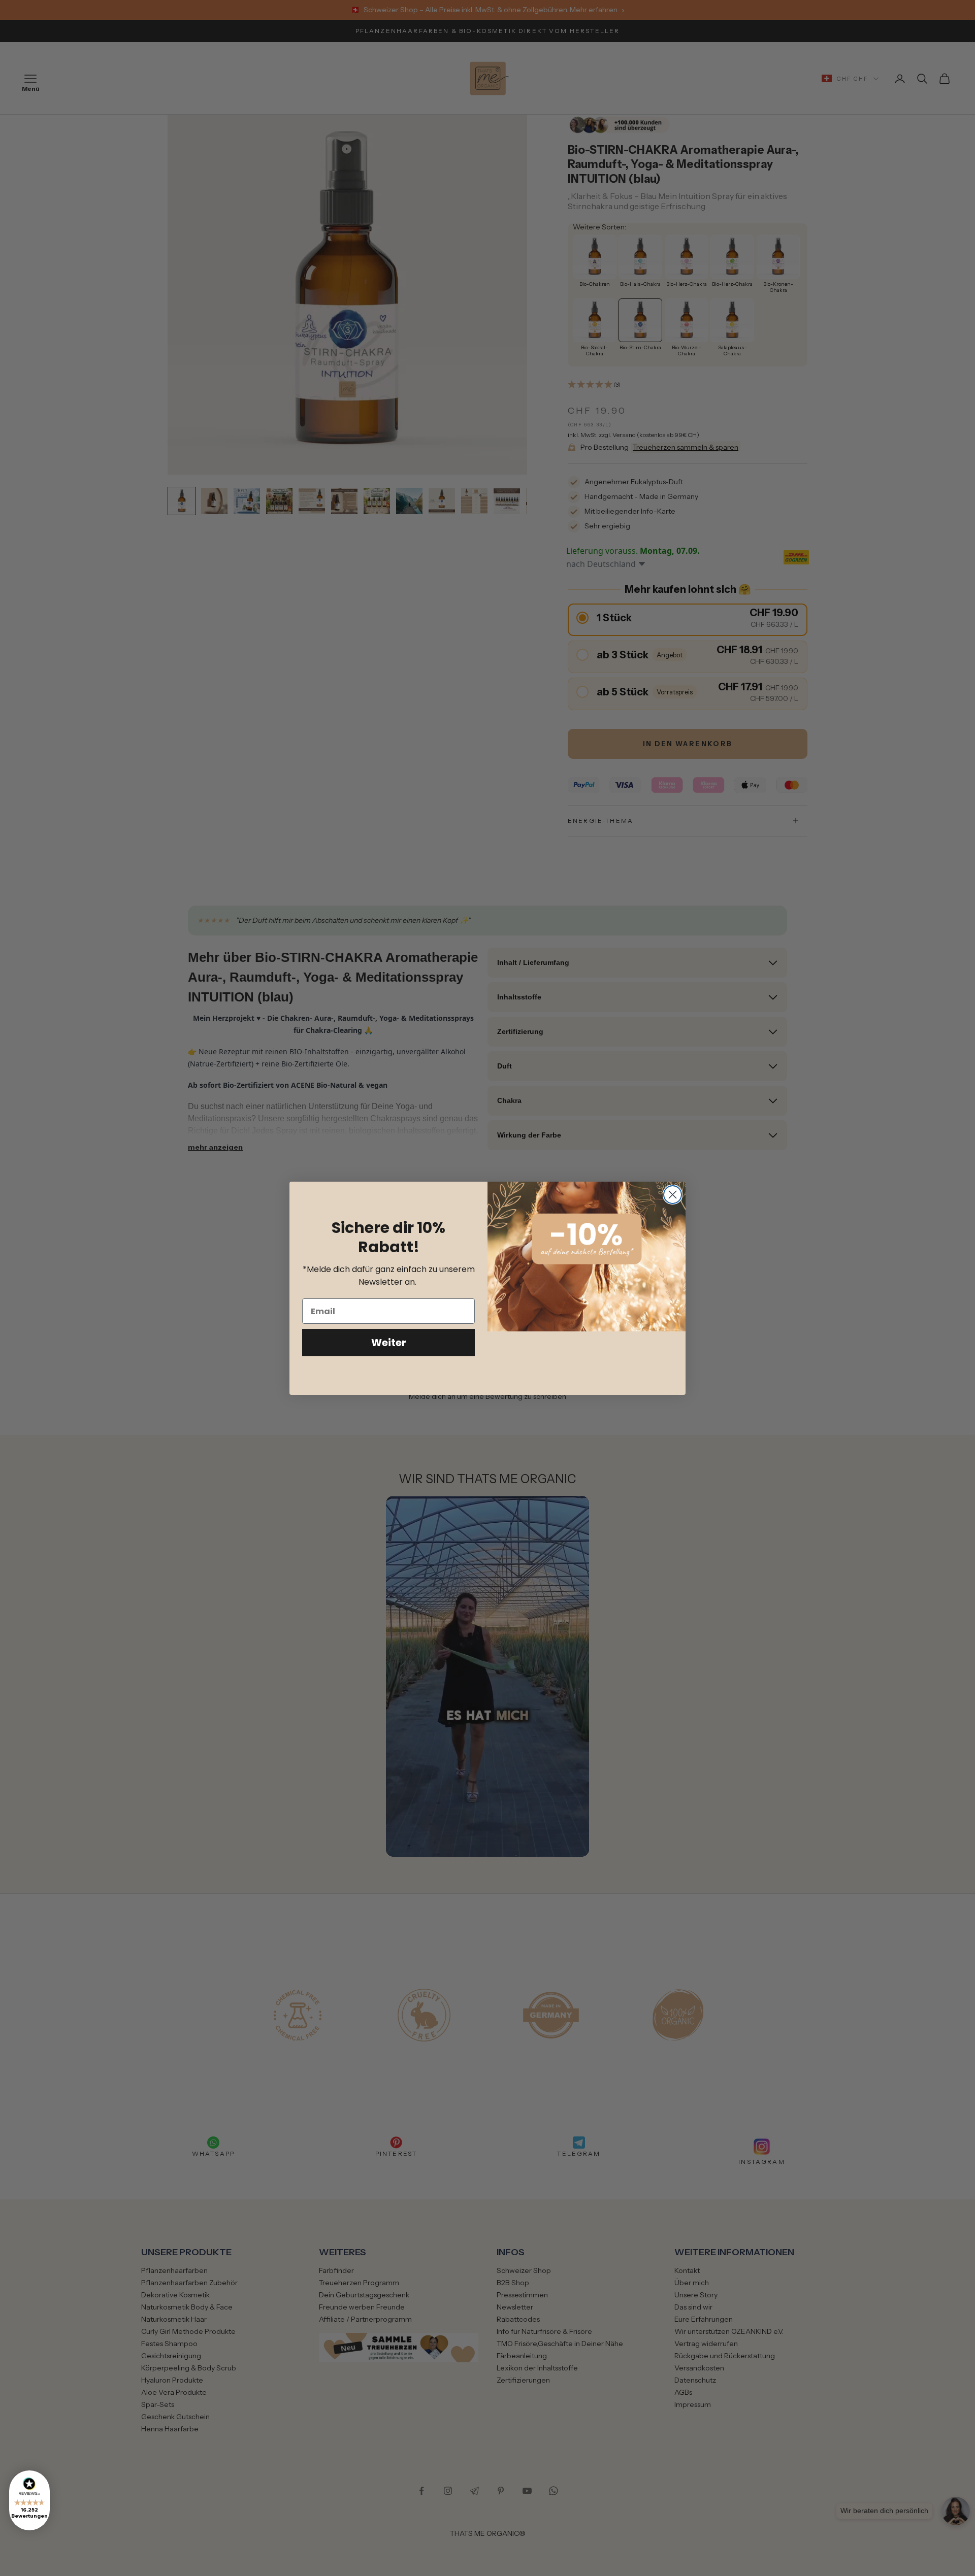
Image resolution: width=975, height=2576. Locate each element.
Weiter (389, 1343)
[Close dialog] (673, 1195)
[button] (29, 2500)
